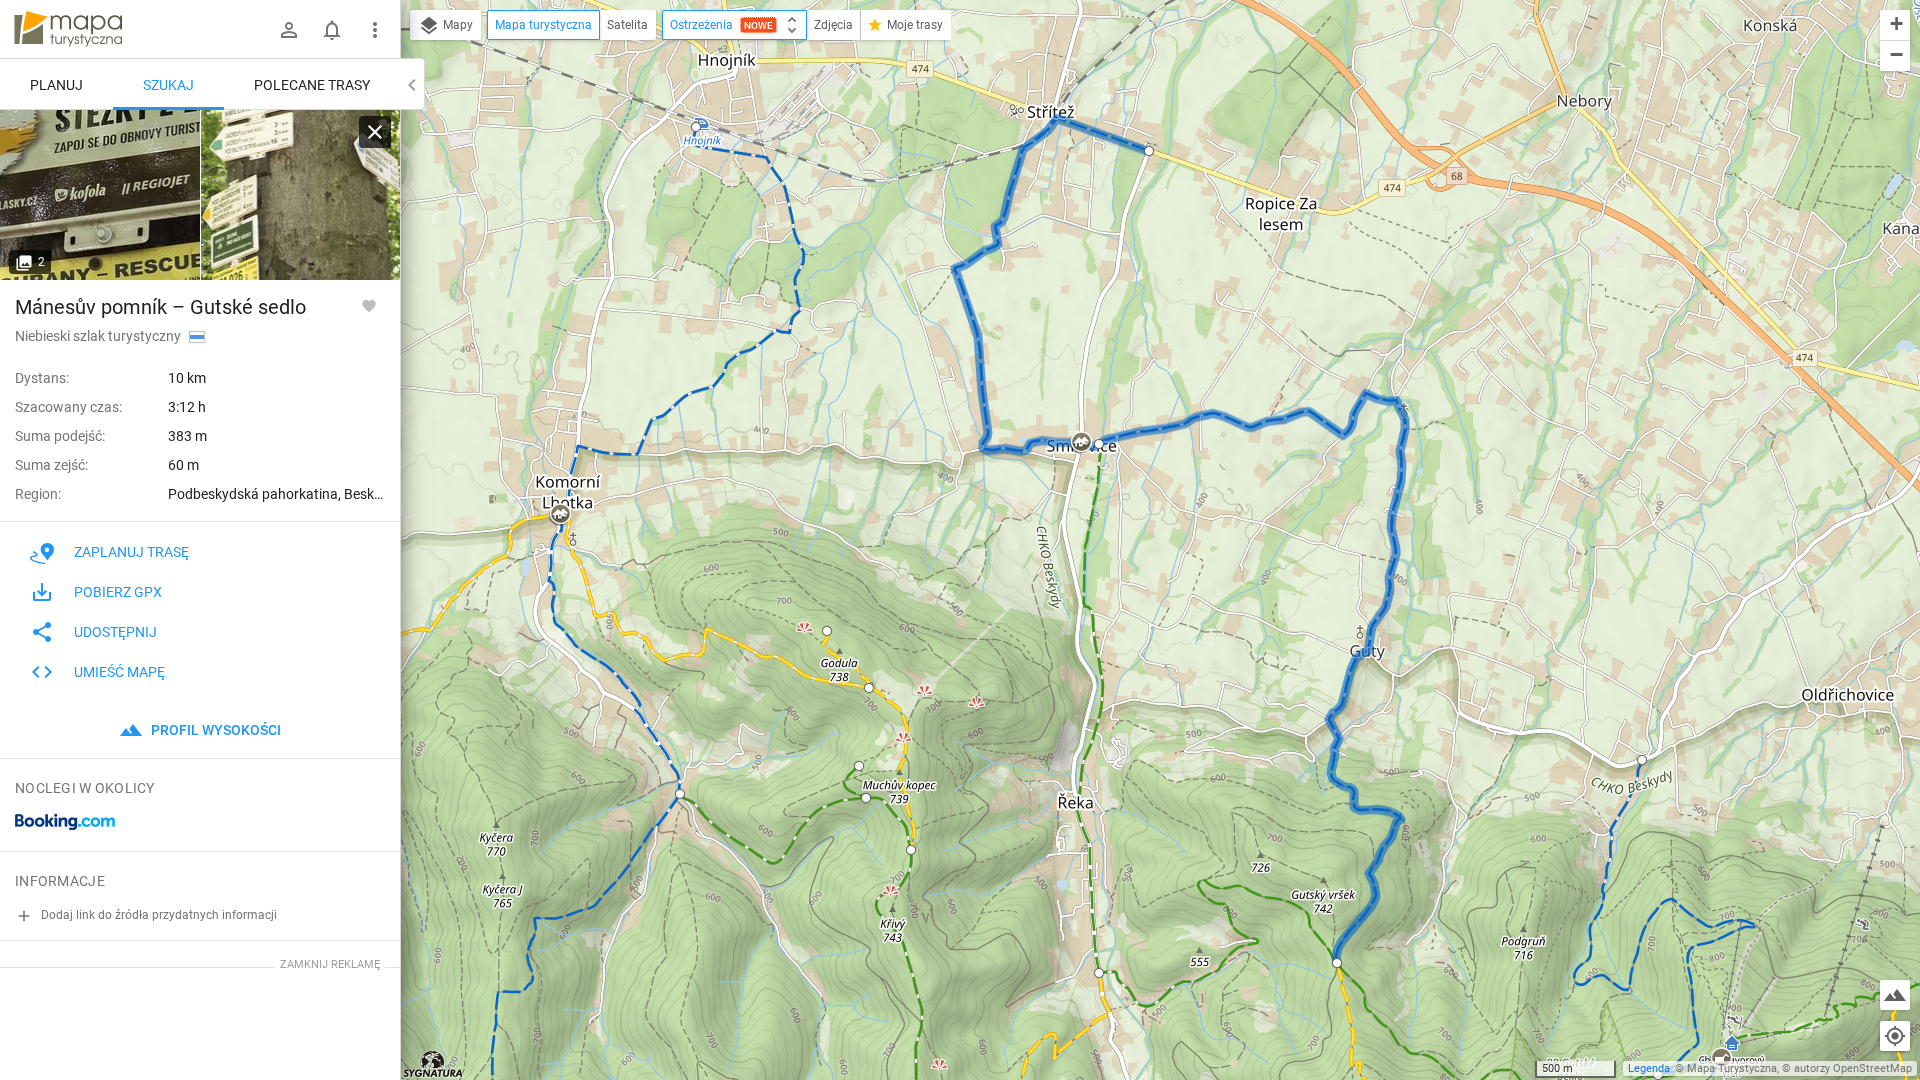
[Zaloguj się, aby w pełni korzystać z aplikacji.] (369, 305)
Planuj (56, 85)
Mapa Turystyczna (1732, 1068)
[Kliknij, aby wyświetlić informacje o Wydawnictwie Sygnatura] (433, 1064)
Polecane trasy (312, 85)
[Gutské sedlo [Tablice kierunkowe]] (301, 195)
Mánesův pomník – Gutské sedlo (160, 307)
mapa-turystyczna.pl (68, 29)
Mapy (456, 25)
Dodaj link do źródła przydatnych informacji (157, 915)
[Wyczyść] (375, 132)
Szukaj (168, 85)
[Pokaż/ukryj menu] (375, 30)
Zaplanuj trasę (131, 552)
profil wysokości (214, 730)
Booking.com (65, 822)
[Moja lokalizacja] (1895, 1036)
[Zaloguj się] (289, 30)
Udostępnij (115, 632)
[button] (696, 127)
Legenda (1649, 1068)
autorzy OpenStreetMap (1853, 1068)
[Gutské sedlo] (100, 195)
